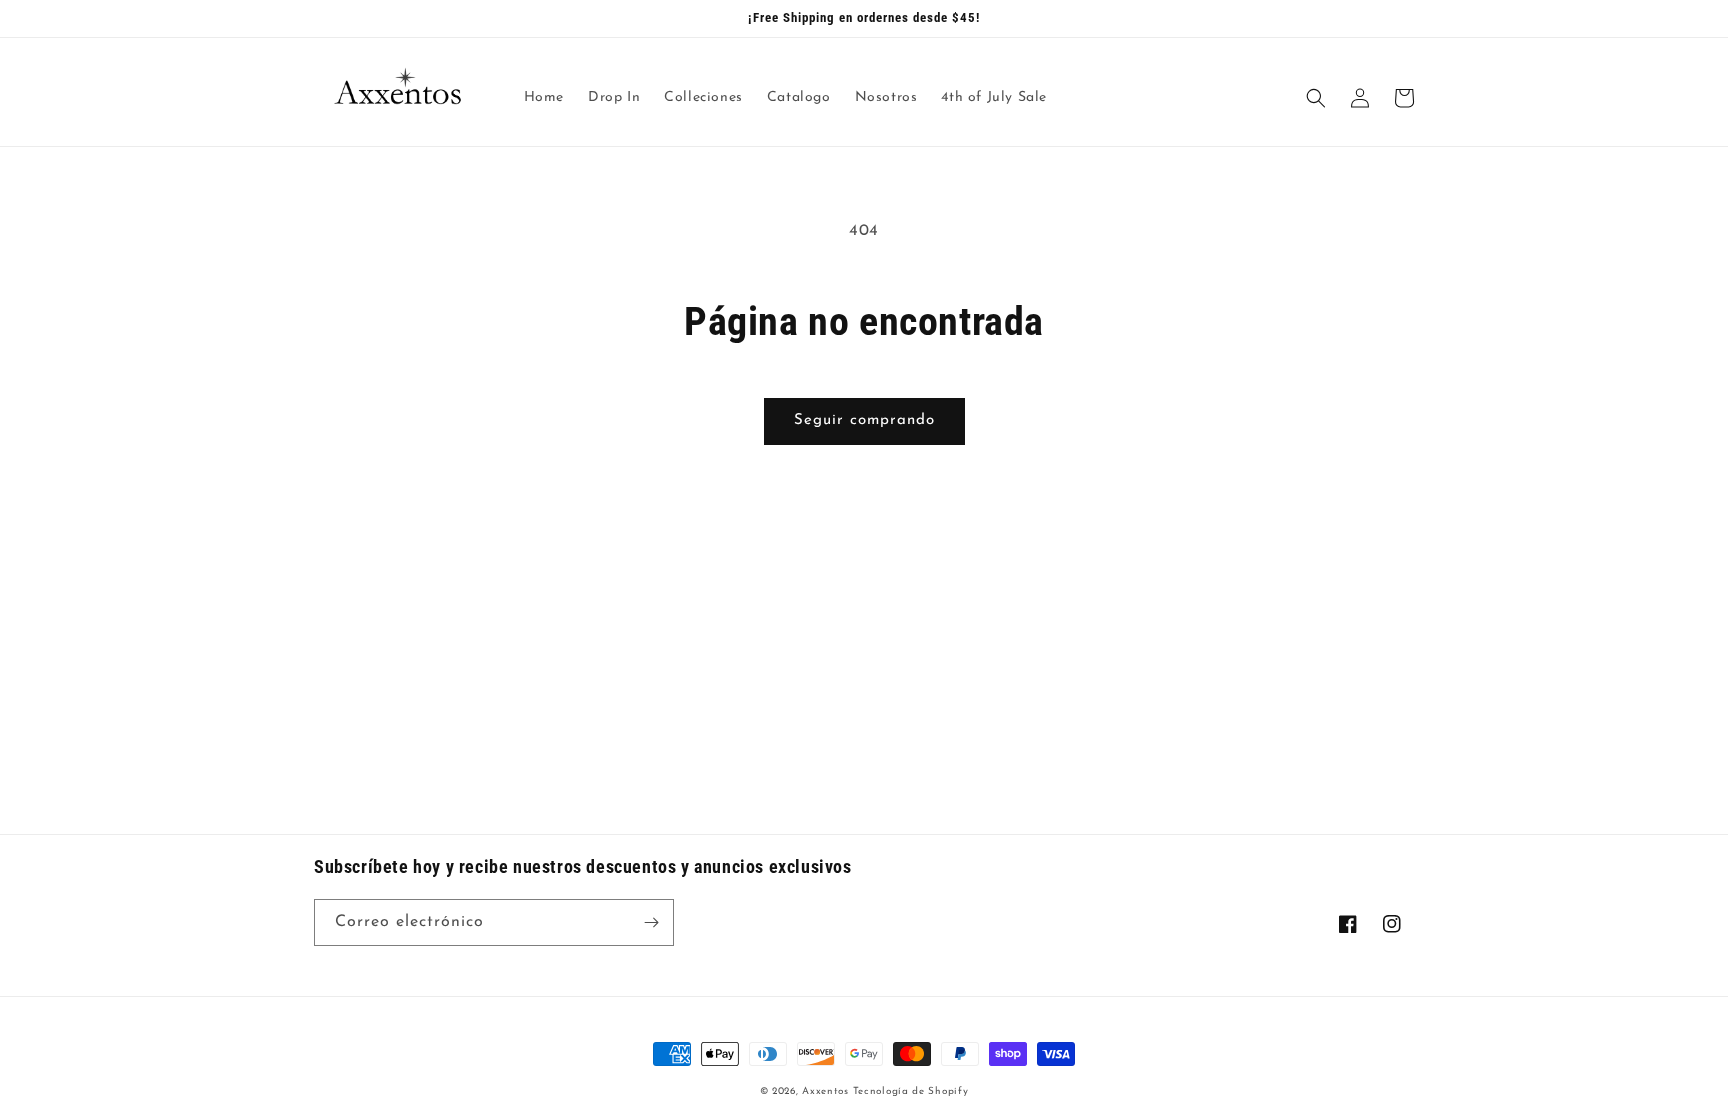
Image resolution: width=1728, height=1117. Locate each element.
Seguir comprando (864, 420)
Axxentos (827, 1091)
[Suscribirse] (651, 922)
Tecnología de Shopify (911, 1091)
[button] (1316, 98)
